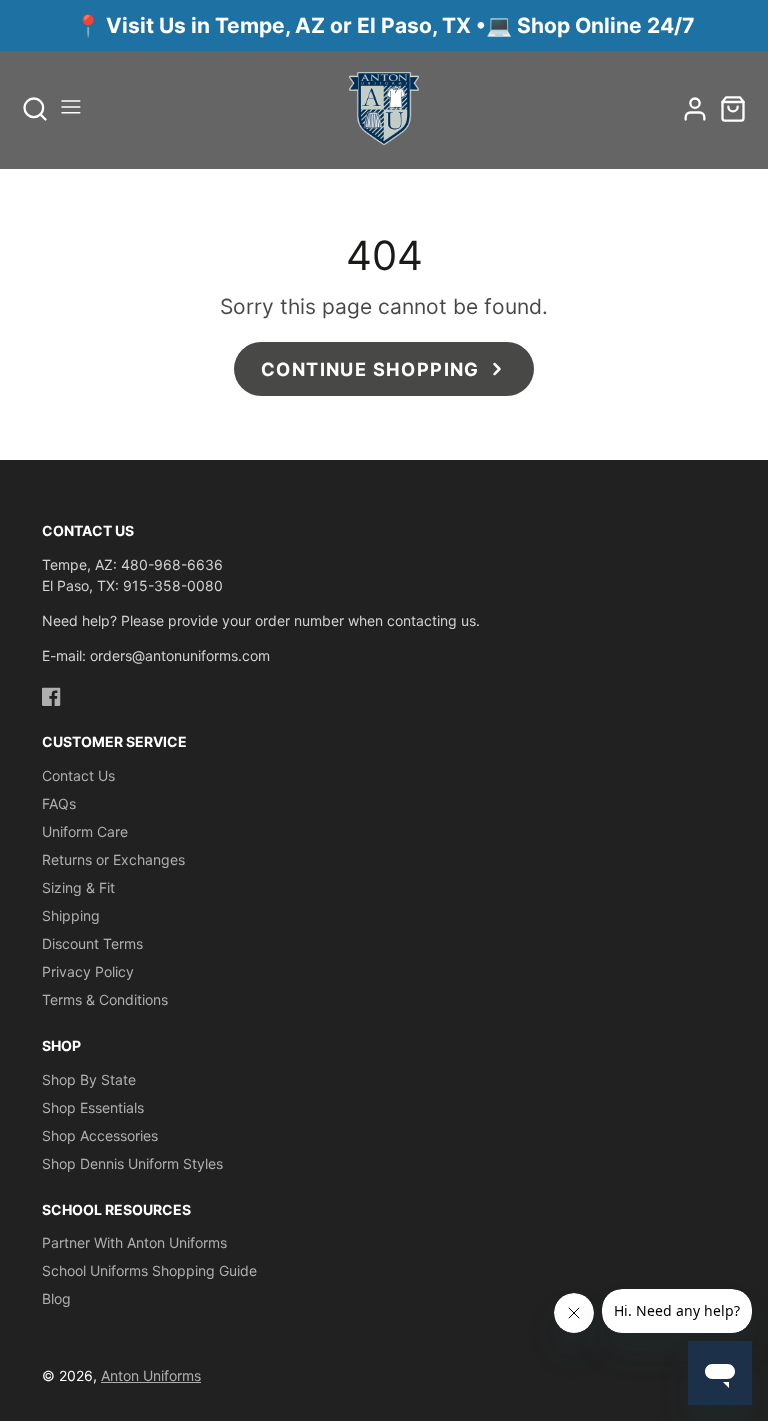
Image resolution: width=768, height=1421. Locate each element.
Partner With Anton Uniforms (134, 1242)
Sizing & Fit (78, 887)
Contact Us (78, 775)
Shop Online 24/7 (605, 25)
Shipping (71, 915)
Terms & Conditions (105, 999)
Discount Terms (92, 943)
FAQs (59, 803)
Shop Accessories (100, 1135)
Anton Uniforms (151, 1375)
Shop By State (89, 1079)
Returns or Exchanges (113, 859)
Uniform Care (85, 831)
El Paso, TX (414, 25)
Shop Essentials (93, 1107)
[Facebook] (51, 696)
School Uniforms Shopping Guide (149, 1270)
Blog (56, 1298)
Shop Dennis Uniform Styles (132, 1163)
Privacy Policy (88, 971)
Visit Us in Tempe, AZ (218, 25)
